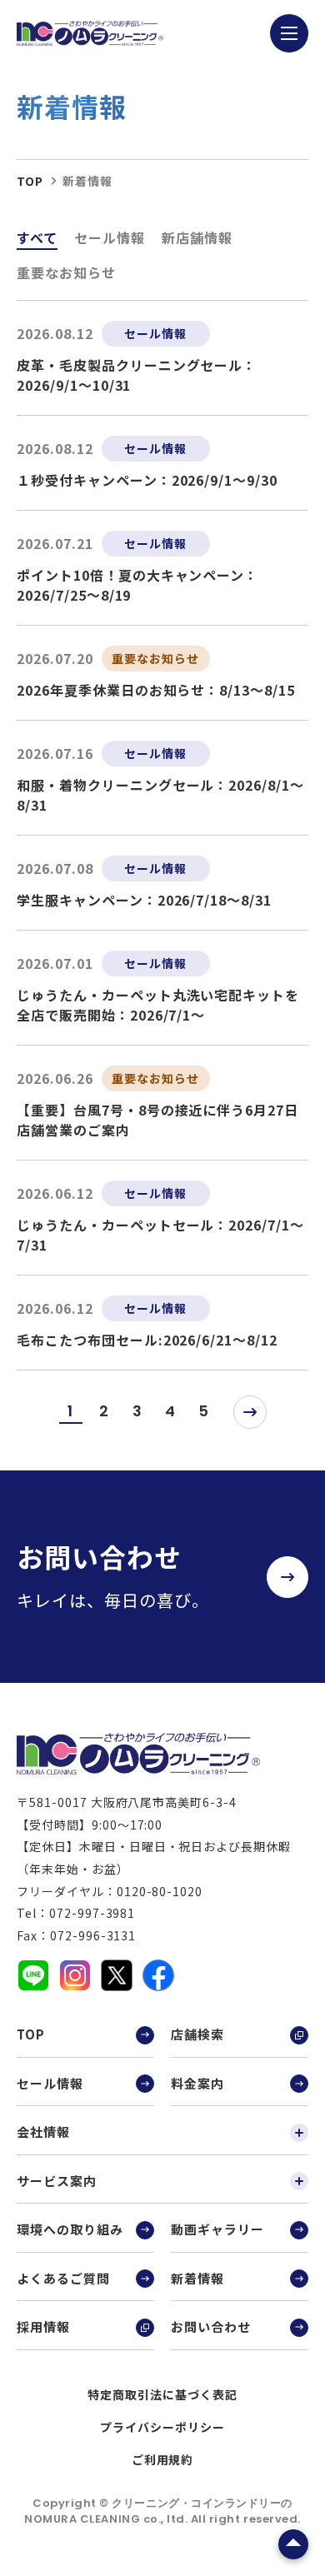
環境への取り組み (70, 2229)
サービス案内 (57, 2181)
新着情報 (197, 2278)
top (30, 181)
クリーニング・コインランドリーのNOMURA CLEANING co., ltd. (158, 2511)
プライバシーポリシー (162, 2427)
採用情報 (43, 2326)
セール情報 (110, 237)
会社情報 (43, 2132)
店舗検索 (197, 2034)
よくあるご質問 (63, 2278)
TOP (31, 2034)
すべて (37, 237)
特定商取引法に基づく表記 (162, 2394)
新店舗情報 (197, 237)
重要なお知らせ (66, 272)
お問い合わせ (211, 2326)
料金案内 (197, 2083)
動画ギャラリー (217, 2229)
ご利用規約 (163, 2459)
